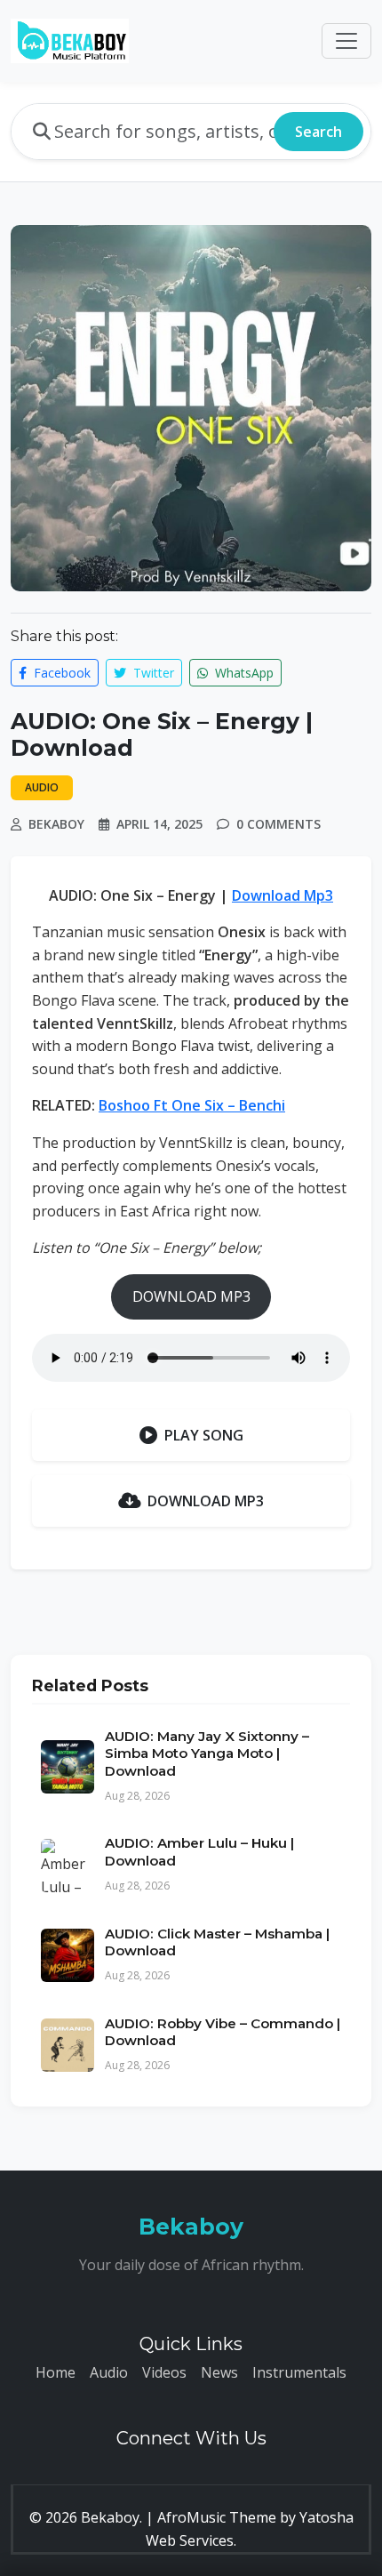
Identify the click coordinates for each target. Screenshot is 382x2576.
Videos (164, 2372)
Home (56, 2372)
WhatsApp (243, 673)
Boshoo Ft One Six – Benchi (192, 1105)
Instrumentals (299, 2372)
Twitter (152, 673)
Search (318, 132)
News (219, 2372)
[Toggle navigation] (346, 41)
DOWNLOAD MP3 (191, 1296)
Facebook (60, 673)
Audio (109, 2372)
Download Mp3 (283, 895)
